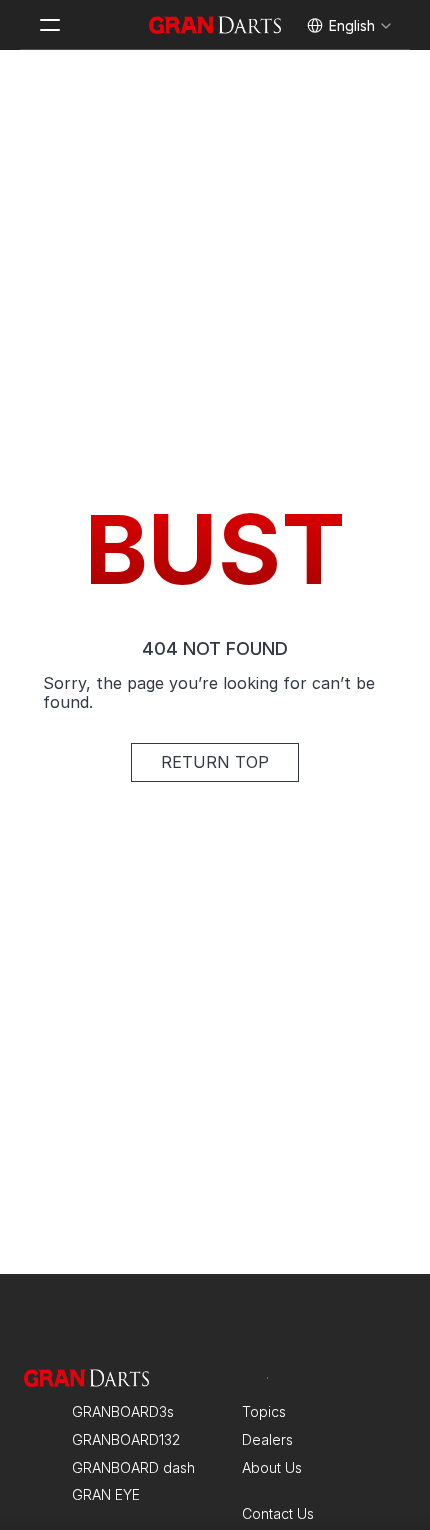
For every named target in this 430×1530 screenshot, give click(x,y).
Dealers (267, 1439)
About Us (272, 1467)
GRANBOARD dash (133, 1467)
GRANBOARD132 (126, 1439)
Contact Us (278, 1513)
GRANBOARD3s (123, 1411)
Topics (264, 1411)
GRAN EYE (106, 1494)
